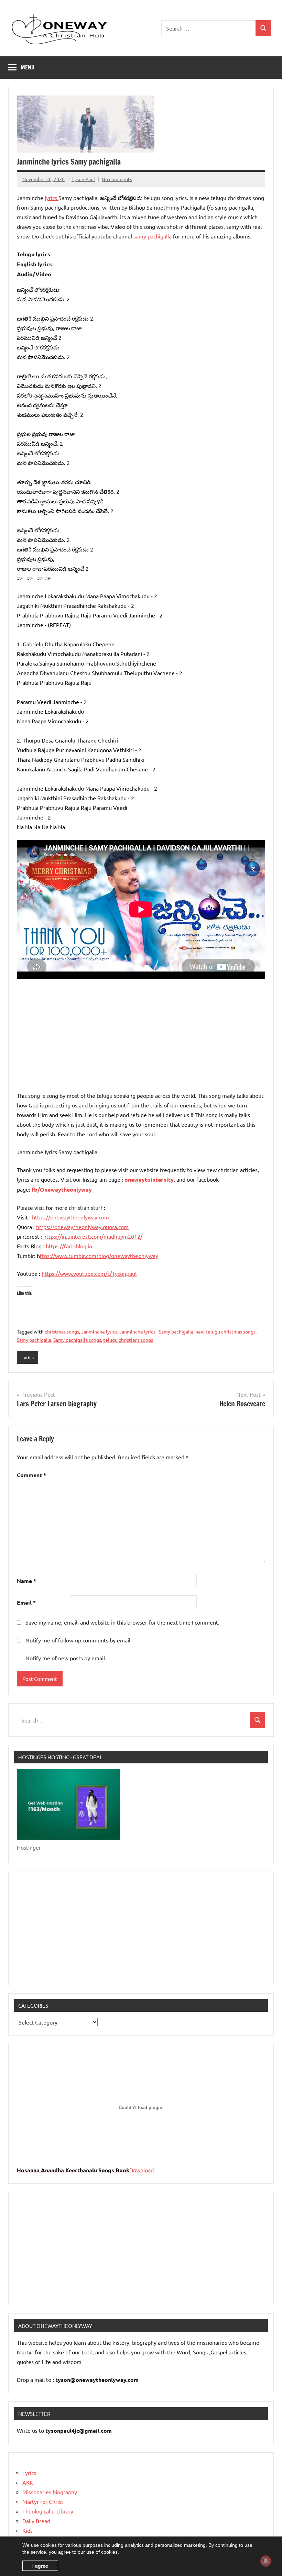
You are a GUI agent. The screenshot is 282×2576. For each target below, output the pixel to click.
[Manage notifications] (266, 2561)
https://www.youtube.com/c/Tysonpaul (89, 1273)
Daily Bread (36, 2521)
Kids (28, 2530)
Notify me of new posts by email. (66, 1658)
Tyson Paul (83, 179)
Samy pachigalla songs (77, 1340)
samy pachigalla (153, 236)
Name (26, 1581)
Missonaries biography (50, 2492)
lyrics (52, 198)
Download (142, 2170)
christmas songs (62, 1331)
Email (26, 1602)
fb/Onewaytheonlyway (62, 1189)
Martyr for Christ (43, 2501)
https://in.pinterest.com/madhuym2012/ (93, 1236)
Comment (31, 1475)
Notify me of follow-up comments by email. (79, 1640)
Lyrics (28, 1357)
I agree (40, 2566)
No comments (117, 179)
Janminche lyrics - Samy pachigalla (156, 1331)
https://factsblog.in (69, 1246)
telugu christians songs (128, 1340)
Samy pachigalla (34, 1340)
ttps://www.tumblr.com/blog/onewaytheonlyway (99, 1256)
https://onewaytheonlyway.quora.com (82, 1227)
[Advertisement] (141, 1037)
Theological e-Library (48, 2511)
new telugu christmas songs (225, 1331)
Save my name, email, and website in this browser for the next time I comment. (122, 1622)
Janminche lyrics (99, 1331)
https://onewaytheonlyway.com (70, 1217)
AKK (28, 2482)
